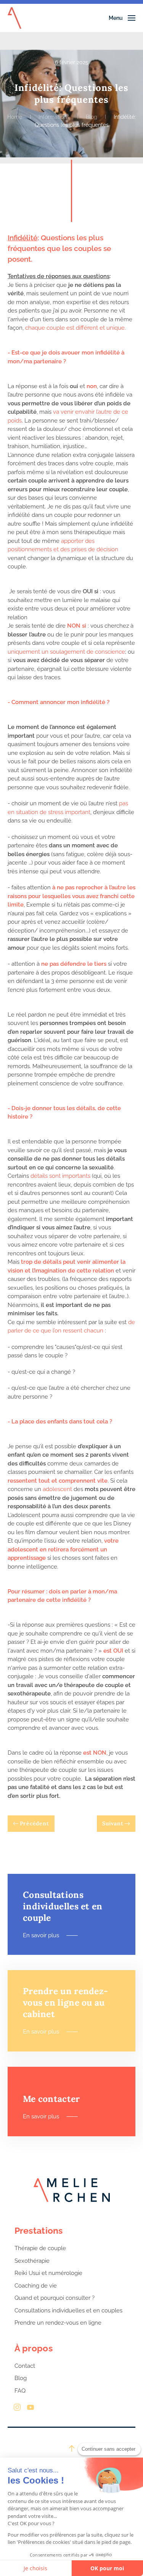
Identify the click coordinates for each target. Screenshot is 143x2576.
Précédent (35, 1823)
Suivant (113, 1823)
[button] (122, 18)
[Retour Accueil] (14, 18)
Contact (25, 2366)
